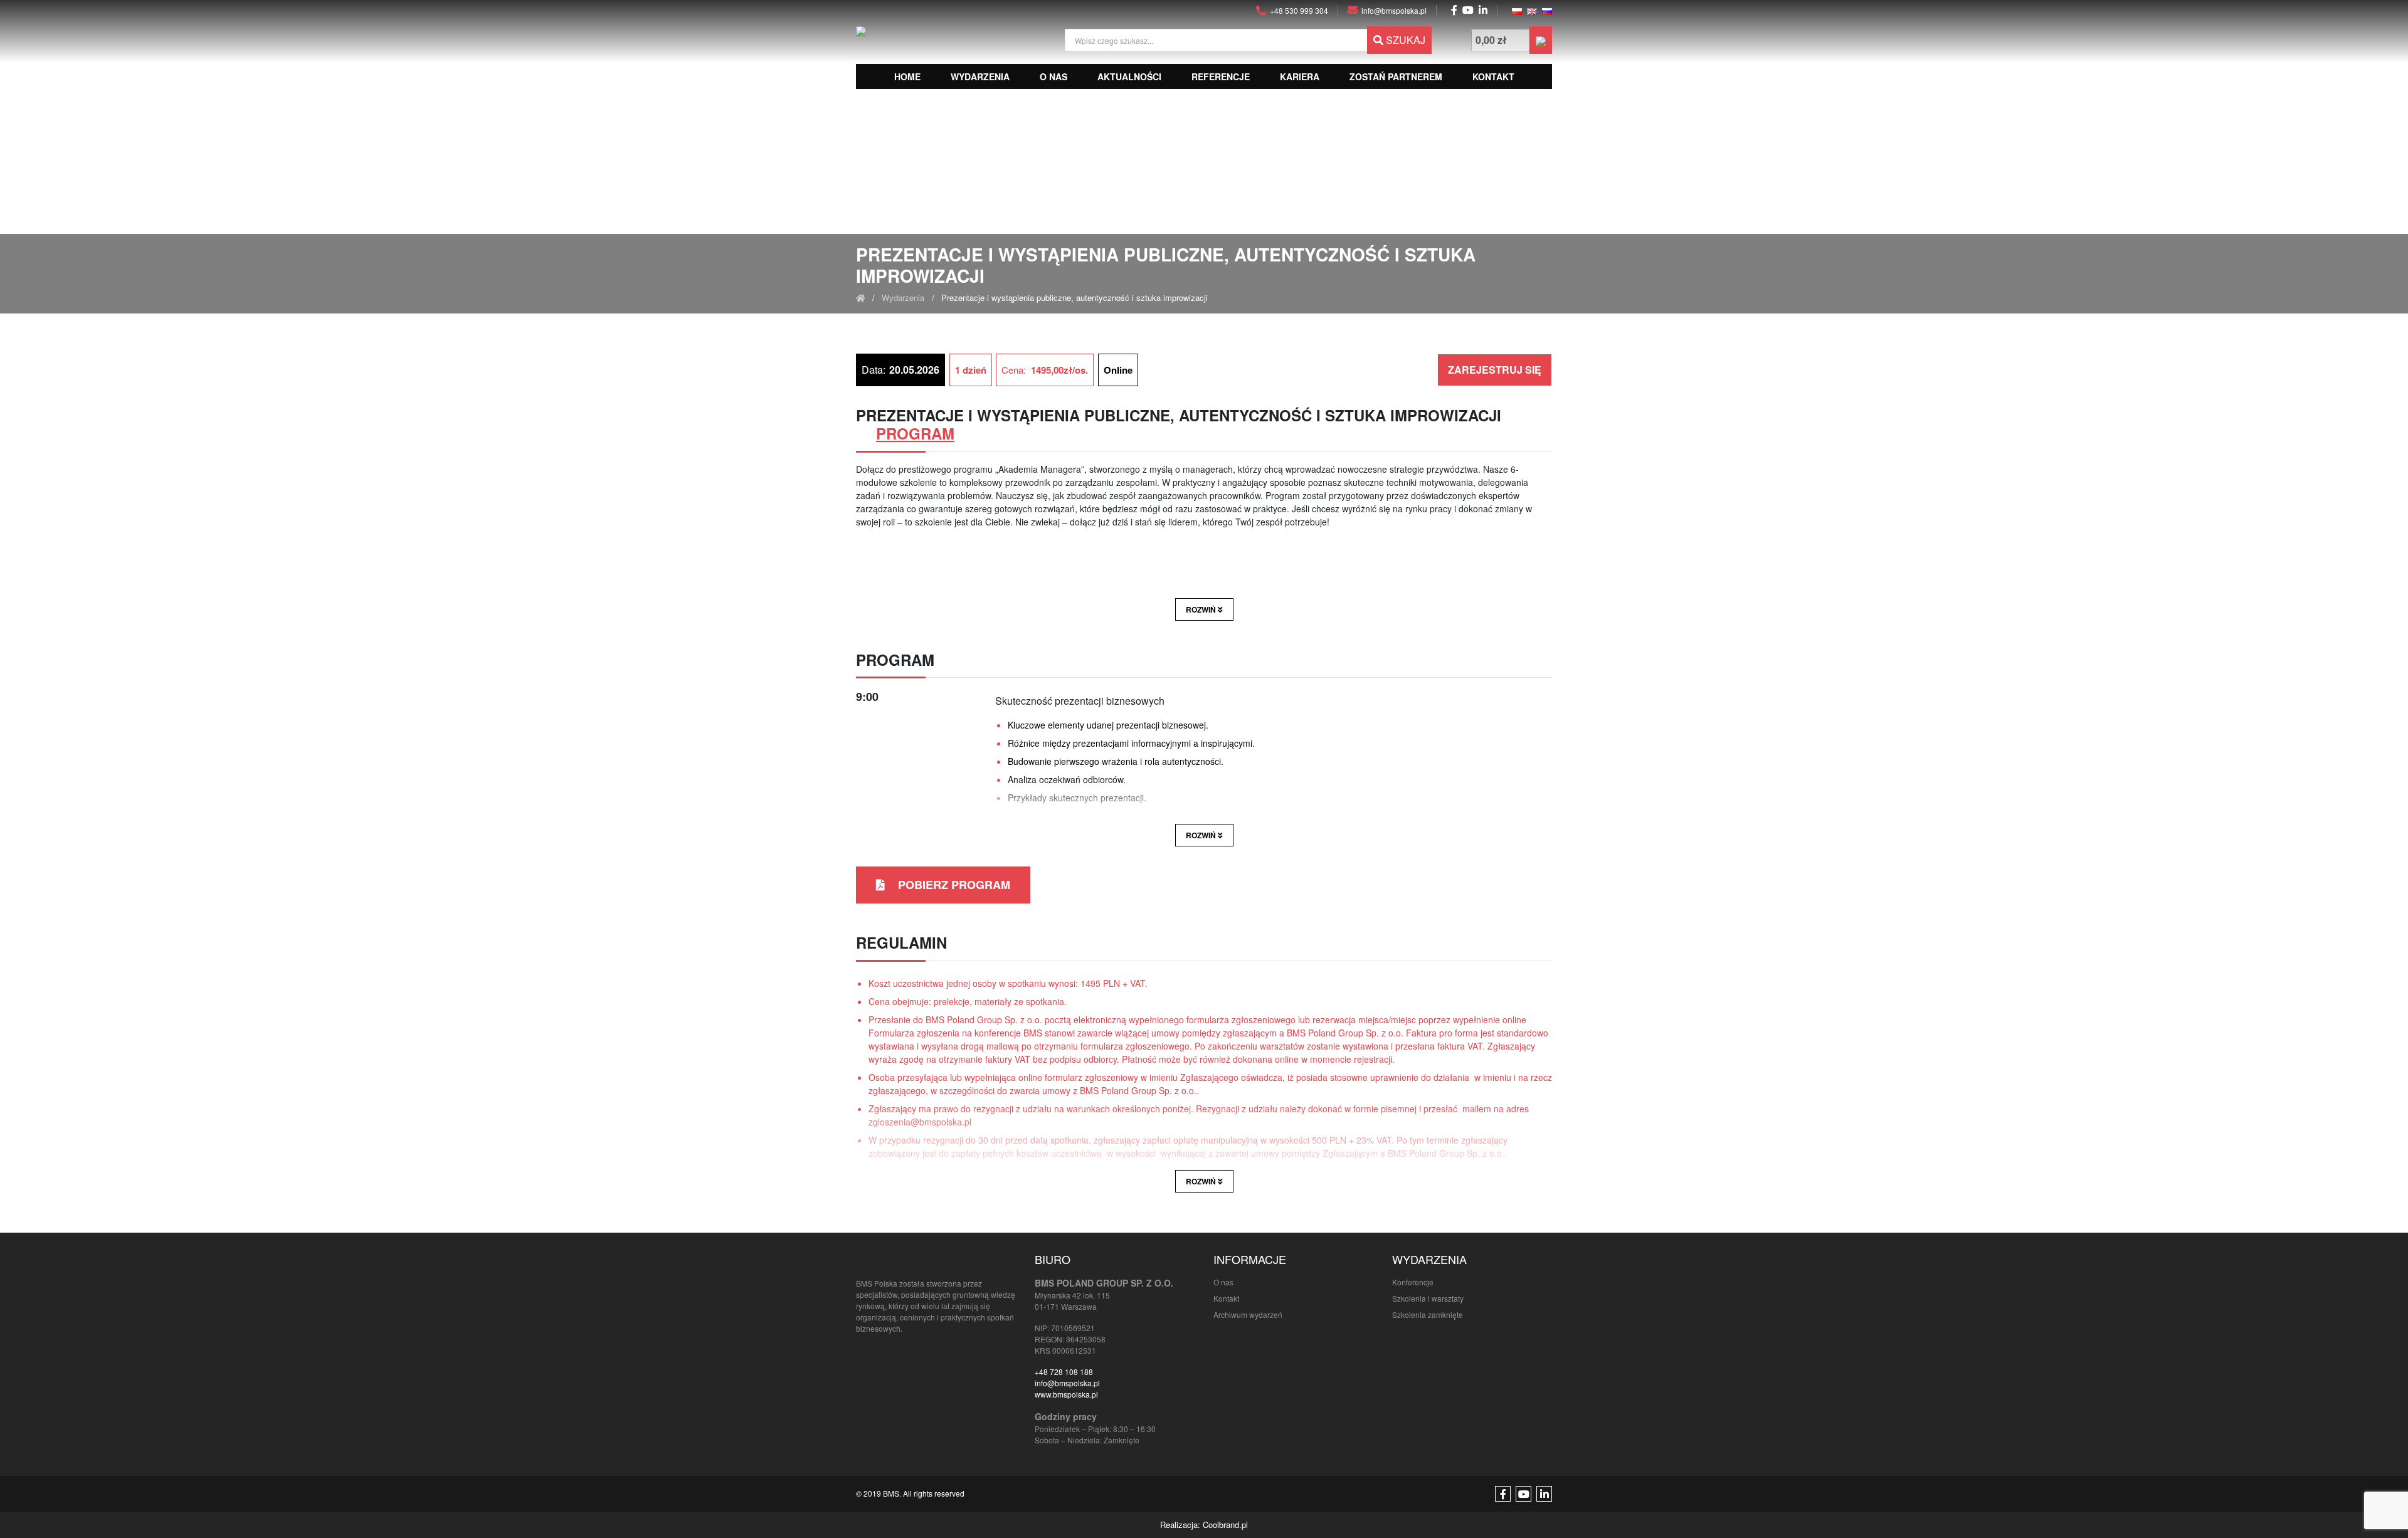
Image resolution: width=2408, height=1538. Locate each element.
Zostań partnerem (1396, 76)
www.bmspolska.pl (1066, 1394)
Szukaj (1404, 40)
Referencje (1221, 76)
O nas (1053, 76)
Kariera (1300, 76)
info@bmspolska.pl (1067, 1383)
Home (907, 76)
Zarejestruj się (1495, 370)
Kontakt (1493, 76)
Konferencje (1413, 1282)
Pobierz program (953, 885)
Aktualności (1129, 76)
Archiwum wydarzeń (1248, 1314)
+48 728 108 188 (1064, 1372)
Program (915, 433)
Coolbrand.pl (1225, 1525)
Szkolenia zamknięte (1428, 1314)
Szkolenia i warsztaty (1428, 1298)
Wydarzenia (980, 76)
